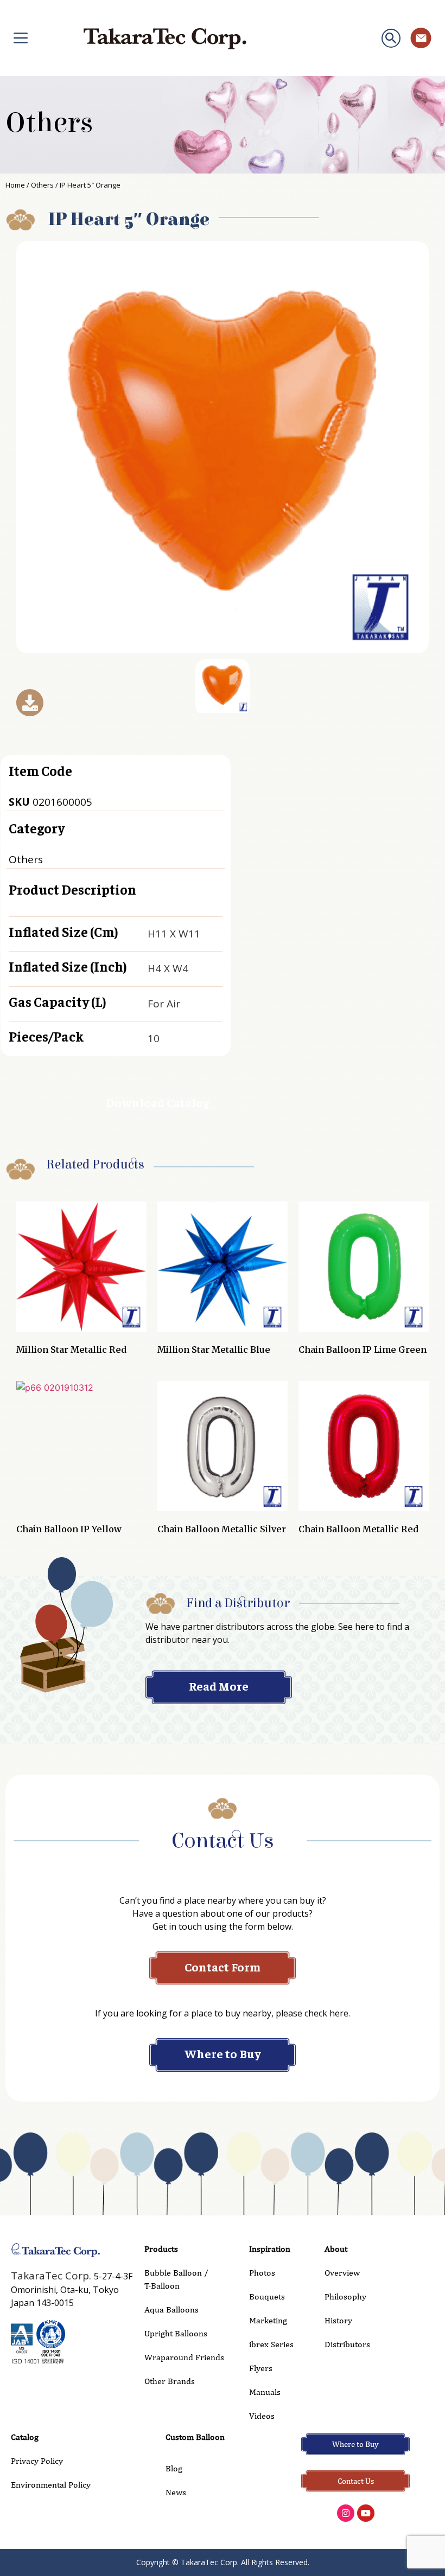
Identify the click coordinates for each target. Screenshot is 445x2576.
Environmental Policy (51, 2485)
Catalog (25, 2437)
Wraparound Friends (184, 2357)
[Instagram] (346, 2513)
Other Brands (170, 2381)
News (176, 2492)
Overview (342, 2273)
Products (161, 2249)
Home (15, 185)
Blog (174, 2468)
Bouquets (267, 2296)
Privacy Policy (37, 2461)
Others (49, 123)
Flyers (261, 2368)
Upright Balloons (176, 2333)
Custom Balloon (195, 2437)
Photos (262, 2273)
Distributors (347, 2344)
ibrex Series (271, 2344)
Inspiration (270, 2249)
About (336, 2249)
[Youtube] (366, 2513)
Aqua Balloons (171, 2310)
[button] (391, 38)
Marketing (268, 2320)
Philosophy (345, 2296)
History (338, 2320)
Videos (262, 2416)
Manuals (265, 2392)
